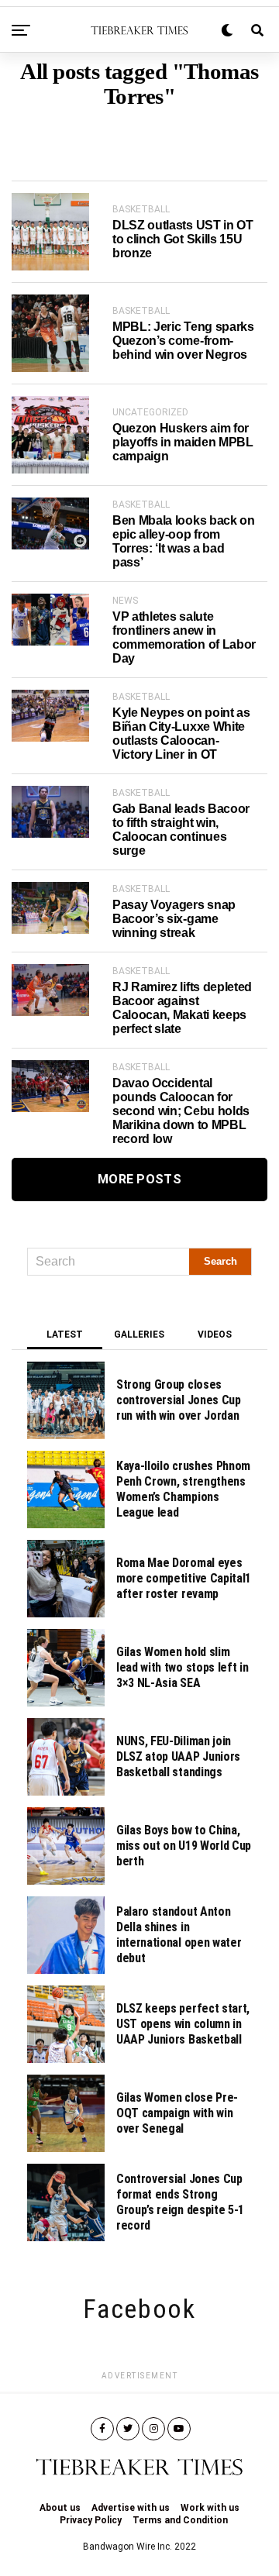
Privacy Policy (91, 2520)
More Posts (139, 1179)
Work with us (210, 2508)
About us (60, 2508)
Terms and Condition (180, 2520)
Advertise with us (131, 2508)
